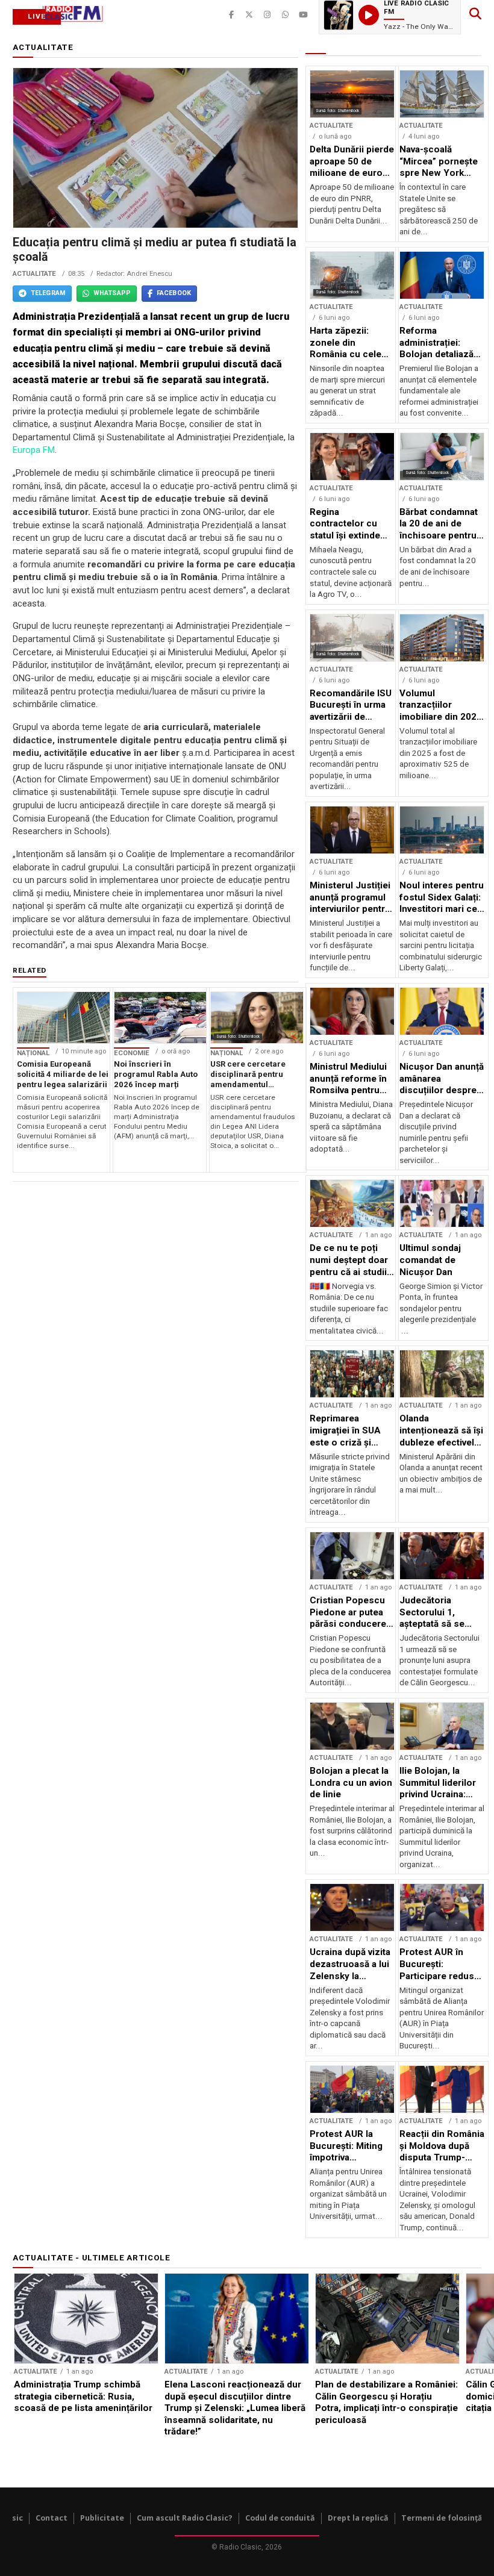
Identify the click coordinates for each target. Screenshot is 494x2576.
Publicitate (102, 2518)
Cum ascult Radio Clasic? (185, 2518)
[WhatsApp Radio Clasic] (286, 15)
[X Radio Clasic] (249, 15)
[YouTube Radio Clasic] (304, 15)
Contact (52, 2518)
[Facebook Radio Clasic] (231, 15)
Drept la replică (358, 2518)
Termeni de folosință (442, 2518)
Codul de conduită (280, 2518)
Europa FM (34, 450)
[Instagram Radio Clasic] (267, 15)
